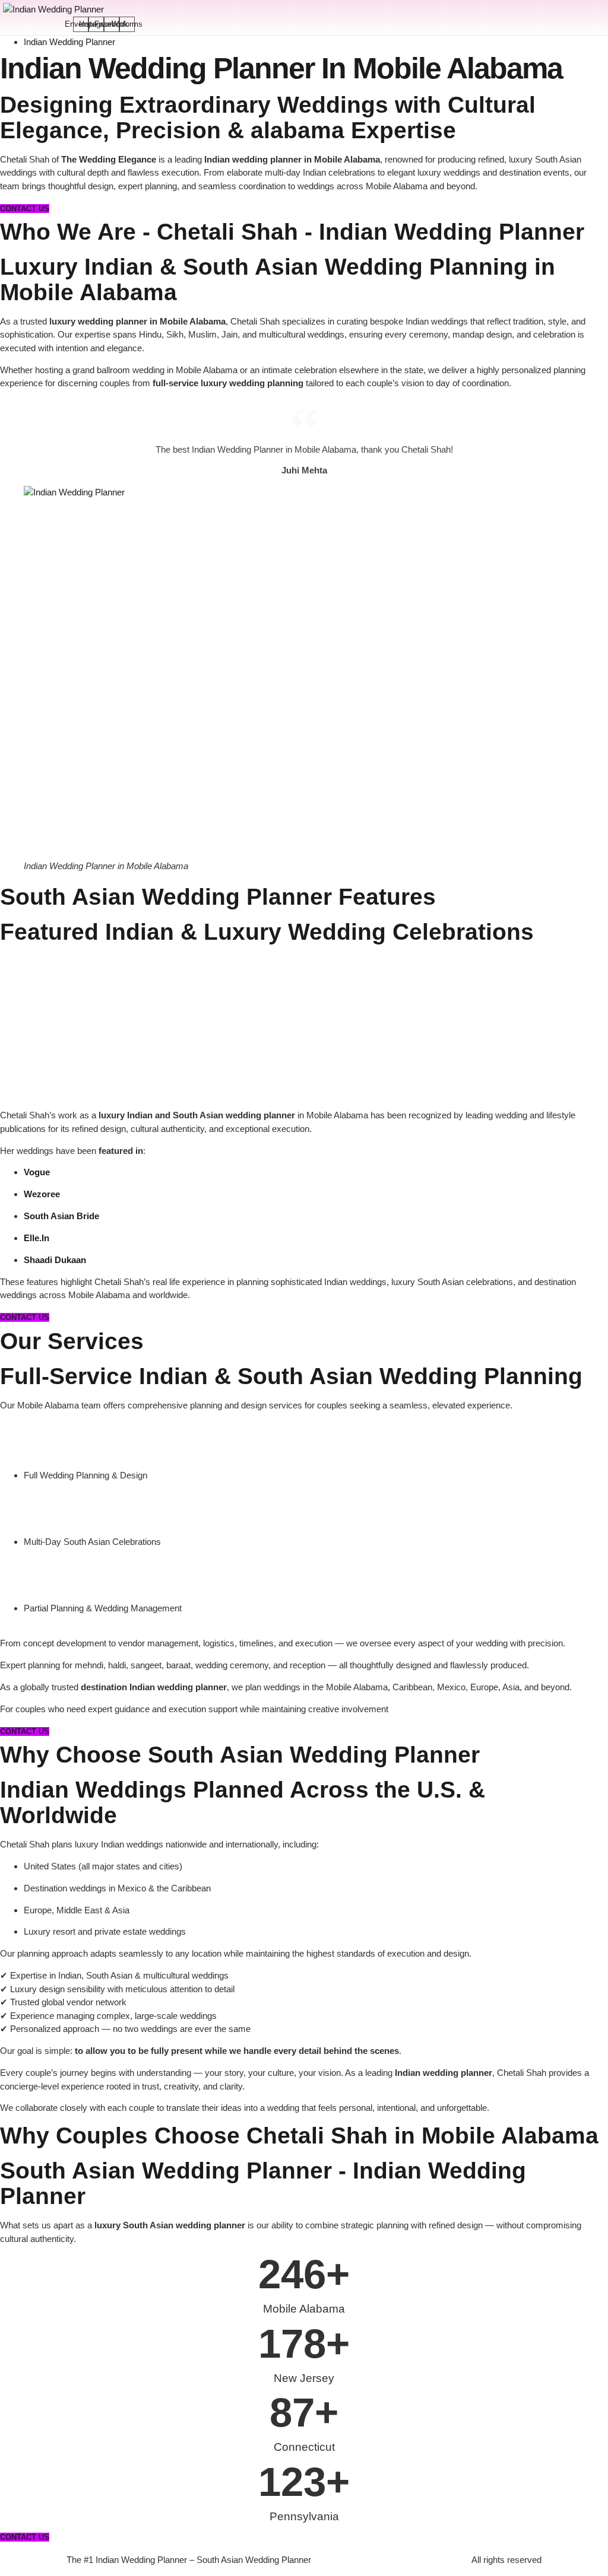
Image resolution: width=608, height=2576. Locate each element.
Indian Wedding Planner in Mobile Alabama (281, 68)
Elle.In (37, 1238)
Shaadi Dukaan (55, 1260)
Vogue (37, 1172)
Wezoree (42, 1194)
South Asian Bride (61, 1216)
